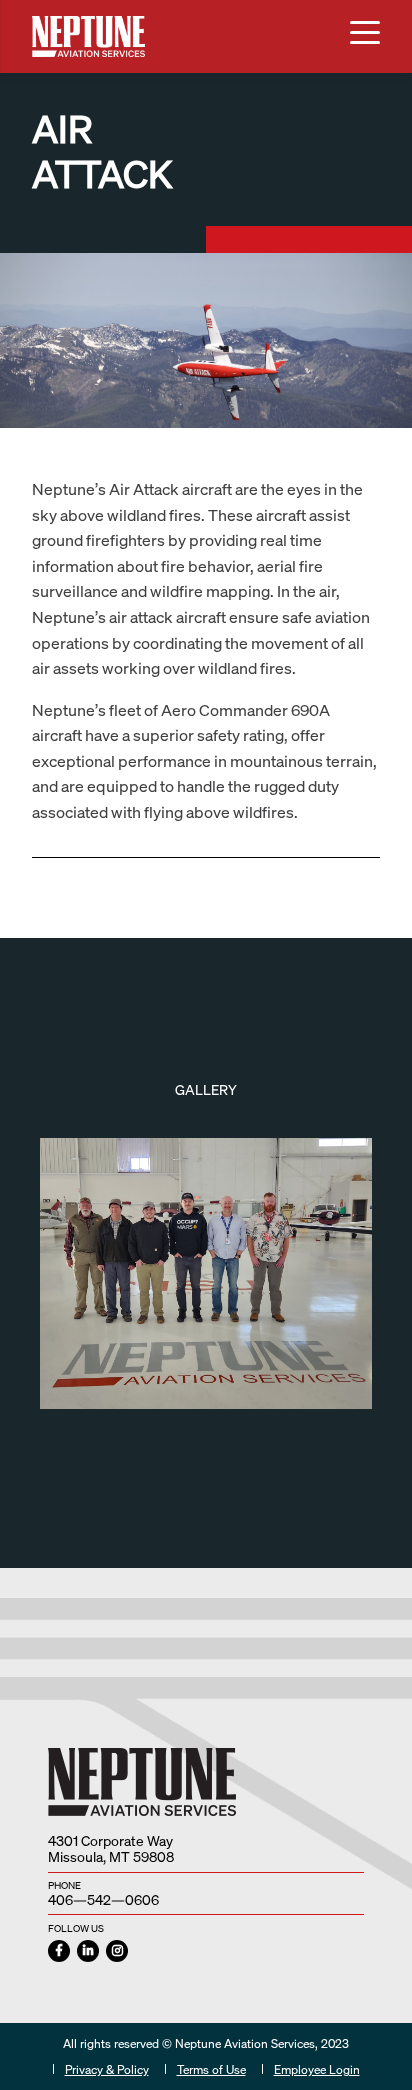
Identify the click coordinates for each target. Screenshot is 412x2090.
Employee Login (317, 2069)
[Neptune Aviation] (88, 36)
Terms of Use (211, 2069)
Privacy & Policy (107, 2069)
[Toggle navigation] (365, 36)
